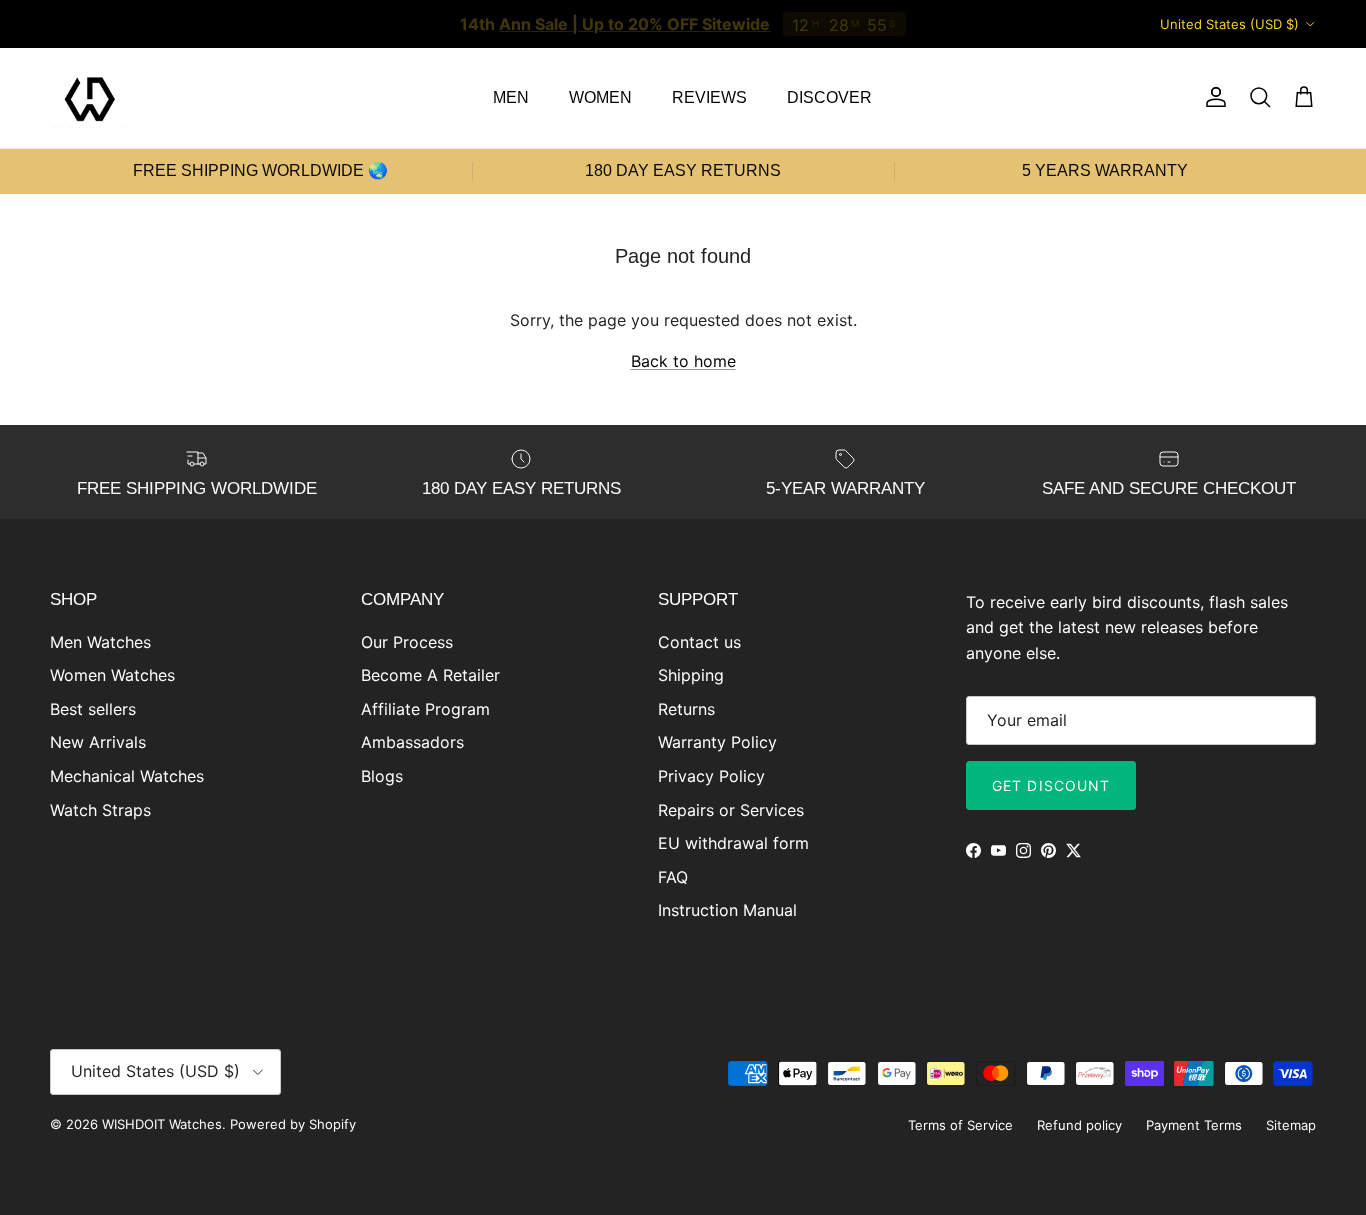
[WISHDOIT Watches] (90, 98)
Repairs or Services (731, 810)
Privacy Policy (711, 776)
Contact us (699, 642)
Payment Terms (1194, 1125)
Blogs (382, 776)
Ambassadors (412, 742)
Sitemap (1291, 1125)
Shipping (691, 675)
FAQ (673, 877)
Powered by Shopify (293, 1124)
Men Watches (100, 642)
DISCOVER (829, 97)
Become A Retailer (430, 675)
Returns (686, 709)
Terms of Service (960, 1125)
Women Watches (112, 675)
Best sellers (93, 709)
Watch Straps (100, 810)
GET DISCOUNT (1051, 785)
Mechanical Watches (127, 776)
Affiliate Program (425, 709)
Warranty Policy (717, 742)
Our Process (407, 642)
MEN (511, 97)
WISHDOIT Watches (162, 1124)
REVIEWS (709, 97)
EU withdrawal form (733, 843)
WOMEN (600, 97)
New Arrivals (98, 742)
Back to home (683, 361)
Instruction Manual (727, 910)
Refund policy (1079, 1125)
